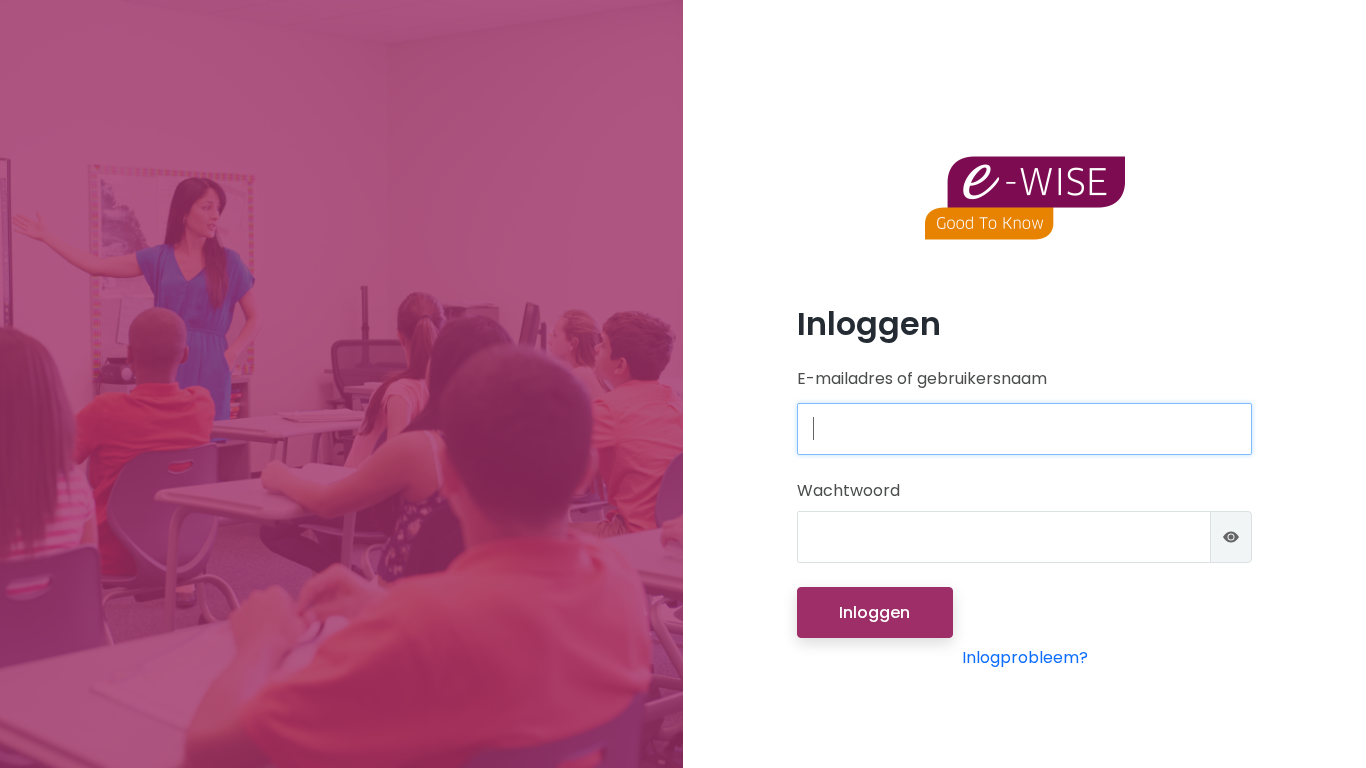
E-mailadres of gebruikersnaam (922, 378)
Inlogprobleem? (1025, 657)
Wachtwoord (848, 490)
